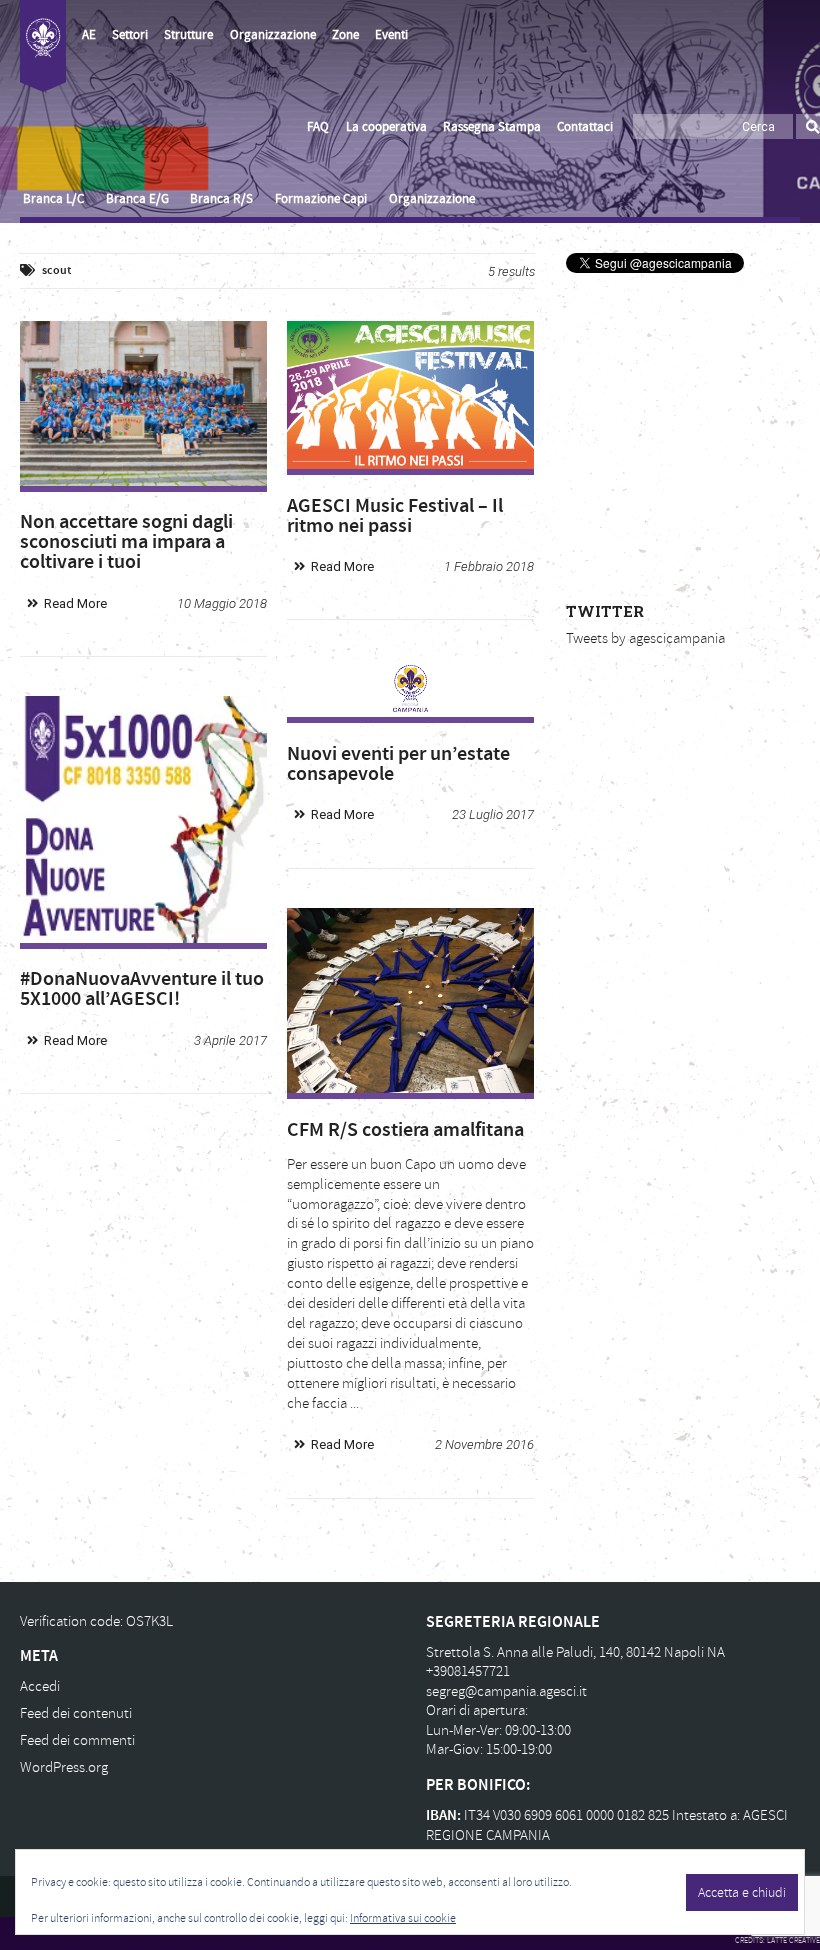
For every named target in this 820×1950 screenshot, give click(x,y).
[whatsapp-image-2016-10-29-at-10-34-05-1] (410, 1000)
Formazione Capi (321, 199)
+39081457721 (468, 1671)
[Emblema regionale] (410, 689)
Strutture (188, 35)
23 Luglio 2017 (493, 814)
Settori (130, 35)
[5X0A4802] (143, 403)
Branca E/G (137, 199)
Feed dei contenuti (76, 1713)
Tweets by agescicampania (645, 638)
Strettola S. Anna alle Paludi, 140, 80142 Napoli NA (575, 1652)
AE (89, 35)
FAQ (318, 127)
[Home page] (43, 46)
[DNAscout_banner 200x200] (143, 819)
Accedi (40, 1686)
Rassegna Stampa (492, 127)
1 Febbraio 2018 (489, 566)
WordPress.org (64, 1767)
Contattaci (585, 127)
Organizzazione (273, 35)
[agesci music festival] (410, 395)
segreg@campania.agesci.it (506, 1691)
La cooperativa (386, 127)
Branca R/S (221, 199)
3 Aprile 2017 (230, 1040)
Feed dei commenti (77, 1740)
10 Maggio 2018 (222, 603)
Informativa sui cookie (403, 1918)
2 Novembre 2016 (484, 1444)
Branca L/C (53, 199)
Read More (75, 603)
